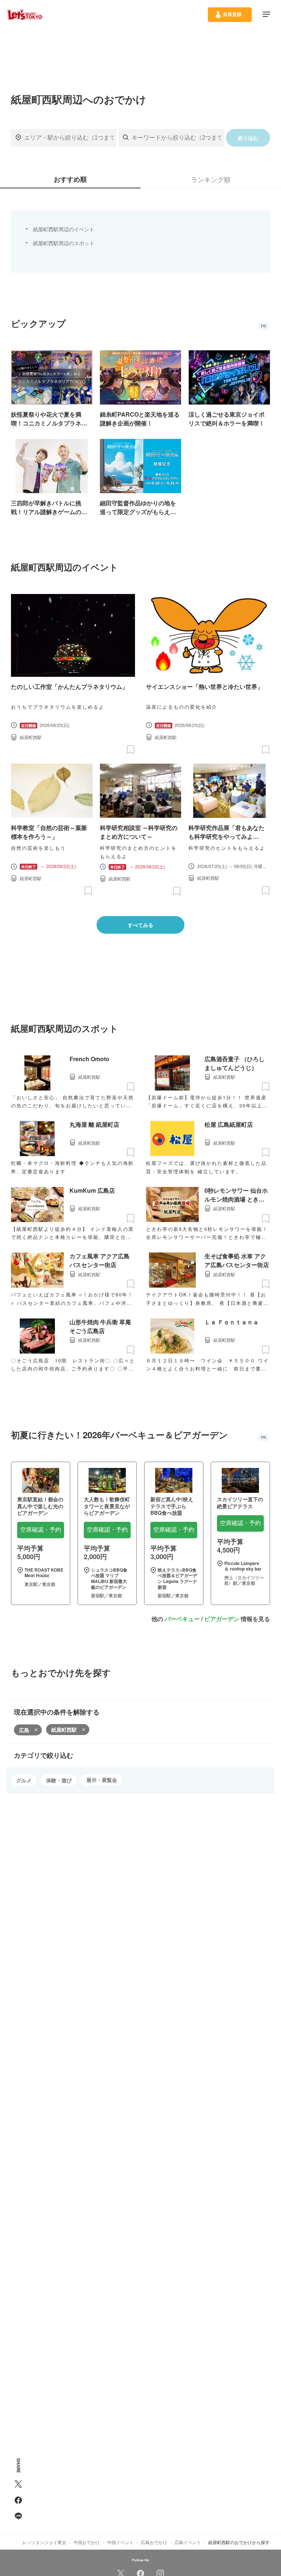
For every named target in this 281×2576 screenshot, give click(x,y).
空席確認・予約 (41, 1530)
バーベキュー (182, 1619)
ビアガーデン (222, 1619)
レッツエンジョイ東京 (44, 2542)
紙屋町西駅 (64, 1730)
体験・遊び (59, 1780)
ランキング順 (211, 179)
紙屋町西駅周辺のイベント (64, 229)
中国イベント (120, 2542)
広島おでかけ (154, 2542)
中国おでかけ (87, 2542)
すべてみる (140, 925)
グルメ (24, 1780)
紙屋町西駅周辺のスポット (64, 243)
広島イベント (188, 2542)
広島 (24, 1730)
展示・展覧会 (102, 1780)
